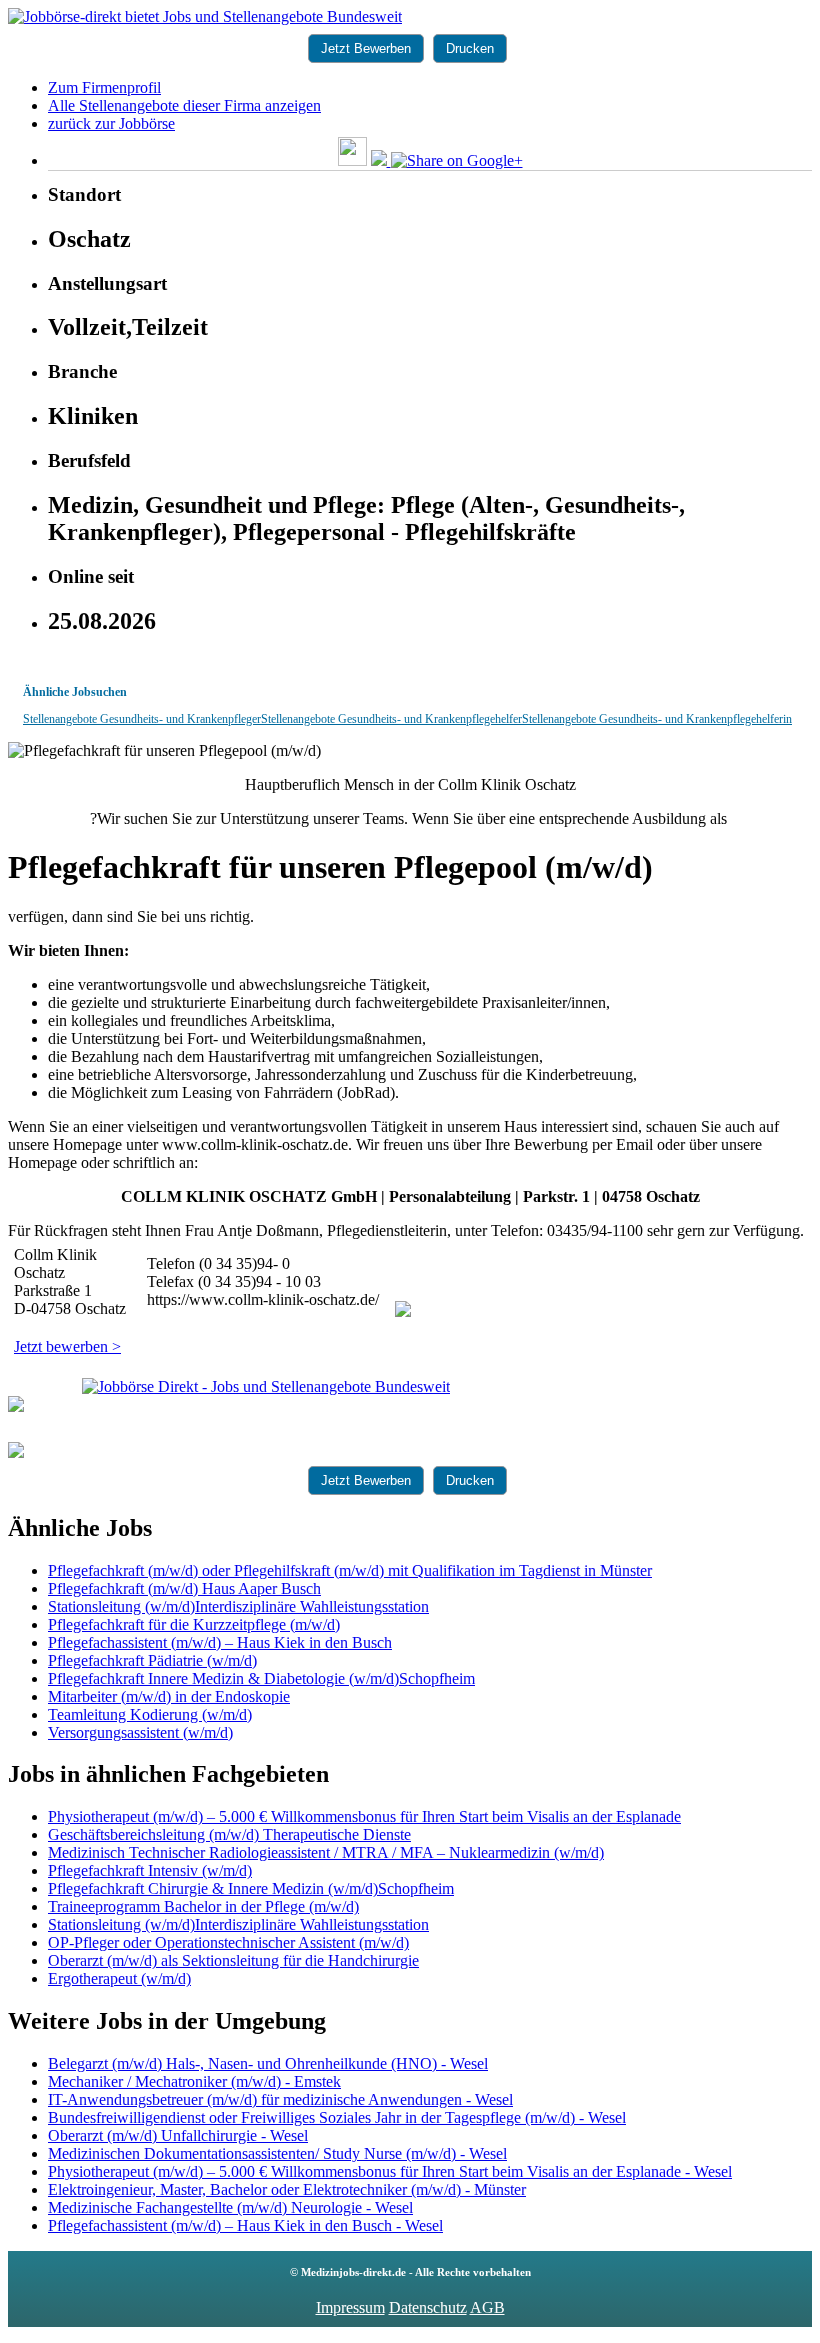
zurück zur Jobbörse (111, 123)
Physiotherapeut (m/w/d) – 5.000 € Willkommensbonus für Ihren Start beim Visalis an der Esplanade (364, 1816)
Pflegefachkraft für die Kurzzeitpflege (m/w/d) (194, 1624)
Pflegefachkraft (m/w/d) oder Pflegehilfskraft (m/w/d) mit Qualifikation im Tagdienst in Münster (350, 1570)
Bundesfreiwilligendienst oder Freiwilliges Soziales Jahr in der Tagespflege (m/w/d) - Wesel (337, 2117)
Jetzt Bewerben (366, 48)
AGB (487, 2307)
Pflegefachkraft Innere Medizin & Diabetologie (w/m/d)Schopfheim (261, 1678)
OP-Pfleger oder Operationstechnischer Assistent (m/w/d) (228, 1942)
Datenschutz (428, 2307)
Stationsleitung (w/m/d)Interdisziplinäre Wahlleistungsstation (238, 1606)
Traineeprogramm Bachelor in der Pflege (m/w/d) (203, 1906)
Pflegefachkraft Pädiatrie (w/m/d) (152, 1660)
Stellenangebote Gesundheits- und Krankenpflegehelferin (657, 719)
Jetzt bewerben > (67, 1346)
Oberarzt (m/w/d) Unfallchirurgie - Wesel (178, 2135)
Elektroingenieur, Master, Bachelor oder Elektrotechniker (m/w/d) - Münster (287, 2189)
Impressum (350, 2307)
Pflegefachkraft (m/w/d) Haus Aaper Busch (184, 1588)
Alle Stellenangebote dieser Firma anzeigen (184, 105)
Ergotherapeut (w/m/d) (119, 1978)
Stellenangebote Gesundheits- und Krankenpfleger (142, 719)
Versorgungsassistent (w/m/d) (140, 1732)
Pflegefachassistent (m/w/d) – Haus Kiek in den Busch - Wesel (245, 2225)
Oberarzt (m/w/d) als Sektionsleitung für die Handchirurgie (233, 1960)
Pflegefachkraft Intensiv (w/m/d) (150, 1870)
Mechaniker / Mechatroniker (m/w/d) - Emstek (194, 2081)
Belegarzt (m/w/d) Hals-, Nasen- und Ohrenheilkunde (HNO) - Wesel (268, 2063)
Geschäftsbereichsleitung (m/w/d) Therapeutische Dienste (229, 1834)
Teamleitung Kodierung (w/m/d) (150, 1714)
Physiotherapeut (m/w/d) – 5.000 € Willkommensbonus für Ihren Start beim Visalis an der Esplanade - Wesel (390, 2171)
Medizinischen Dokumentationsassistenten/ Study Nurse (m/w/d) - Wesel (277, 2153)
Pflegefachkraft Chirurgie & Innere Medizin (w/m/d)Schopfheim (251, 1888)
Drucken (470, 48)
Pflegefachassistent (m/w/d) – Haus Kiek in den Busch (220, 1642)
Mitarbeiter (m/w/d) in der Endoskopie (169, 1696)
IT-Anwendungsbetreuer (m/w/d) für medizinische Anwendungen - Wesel (280, 2099)
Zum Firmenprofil (104, 87)
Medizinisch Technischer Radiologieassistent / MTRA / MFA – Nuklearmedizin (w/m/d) (326, 1852)
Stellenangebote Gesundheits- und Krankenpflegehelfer (391, 719)
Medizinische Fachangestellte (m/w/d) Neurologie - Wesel (230, 2207)
